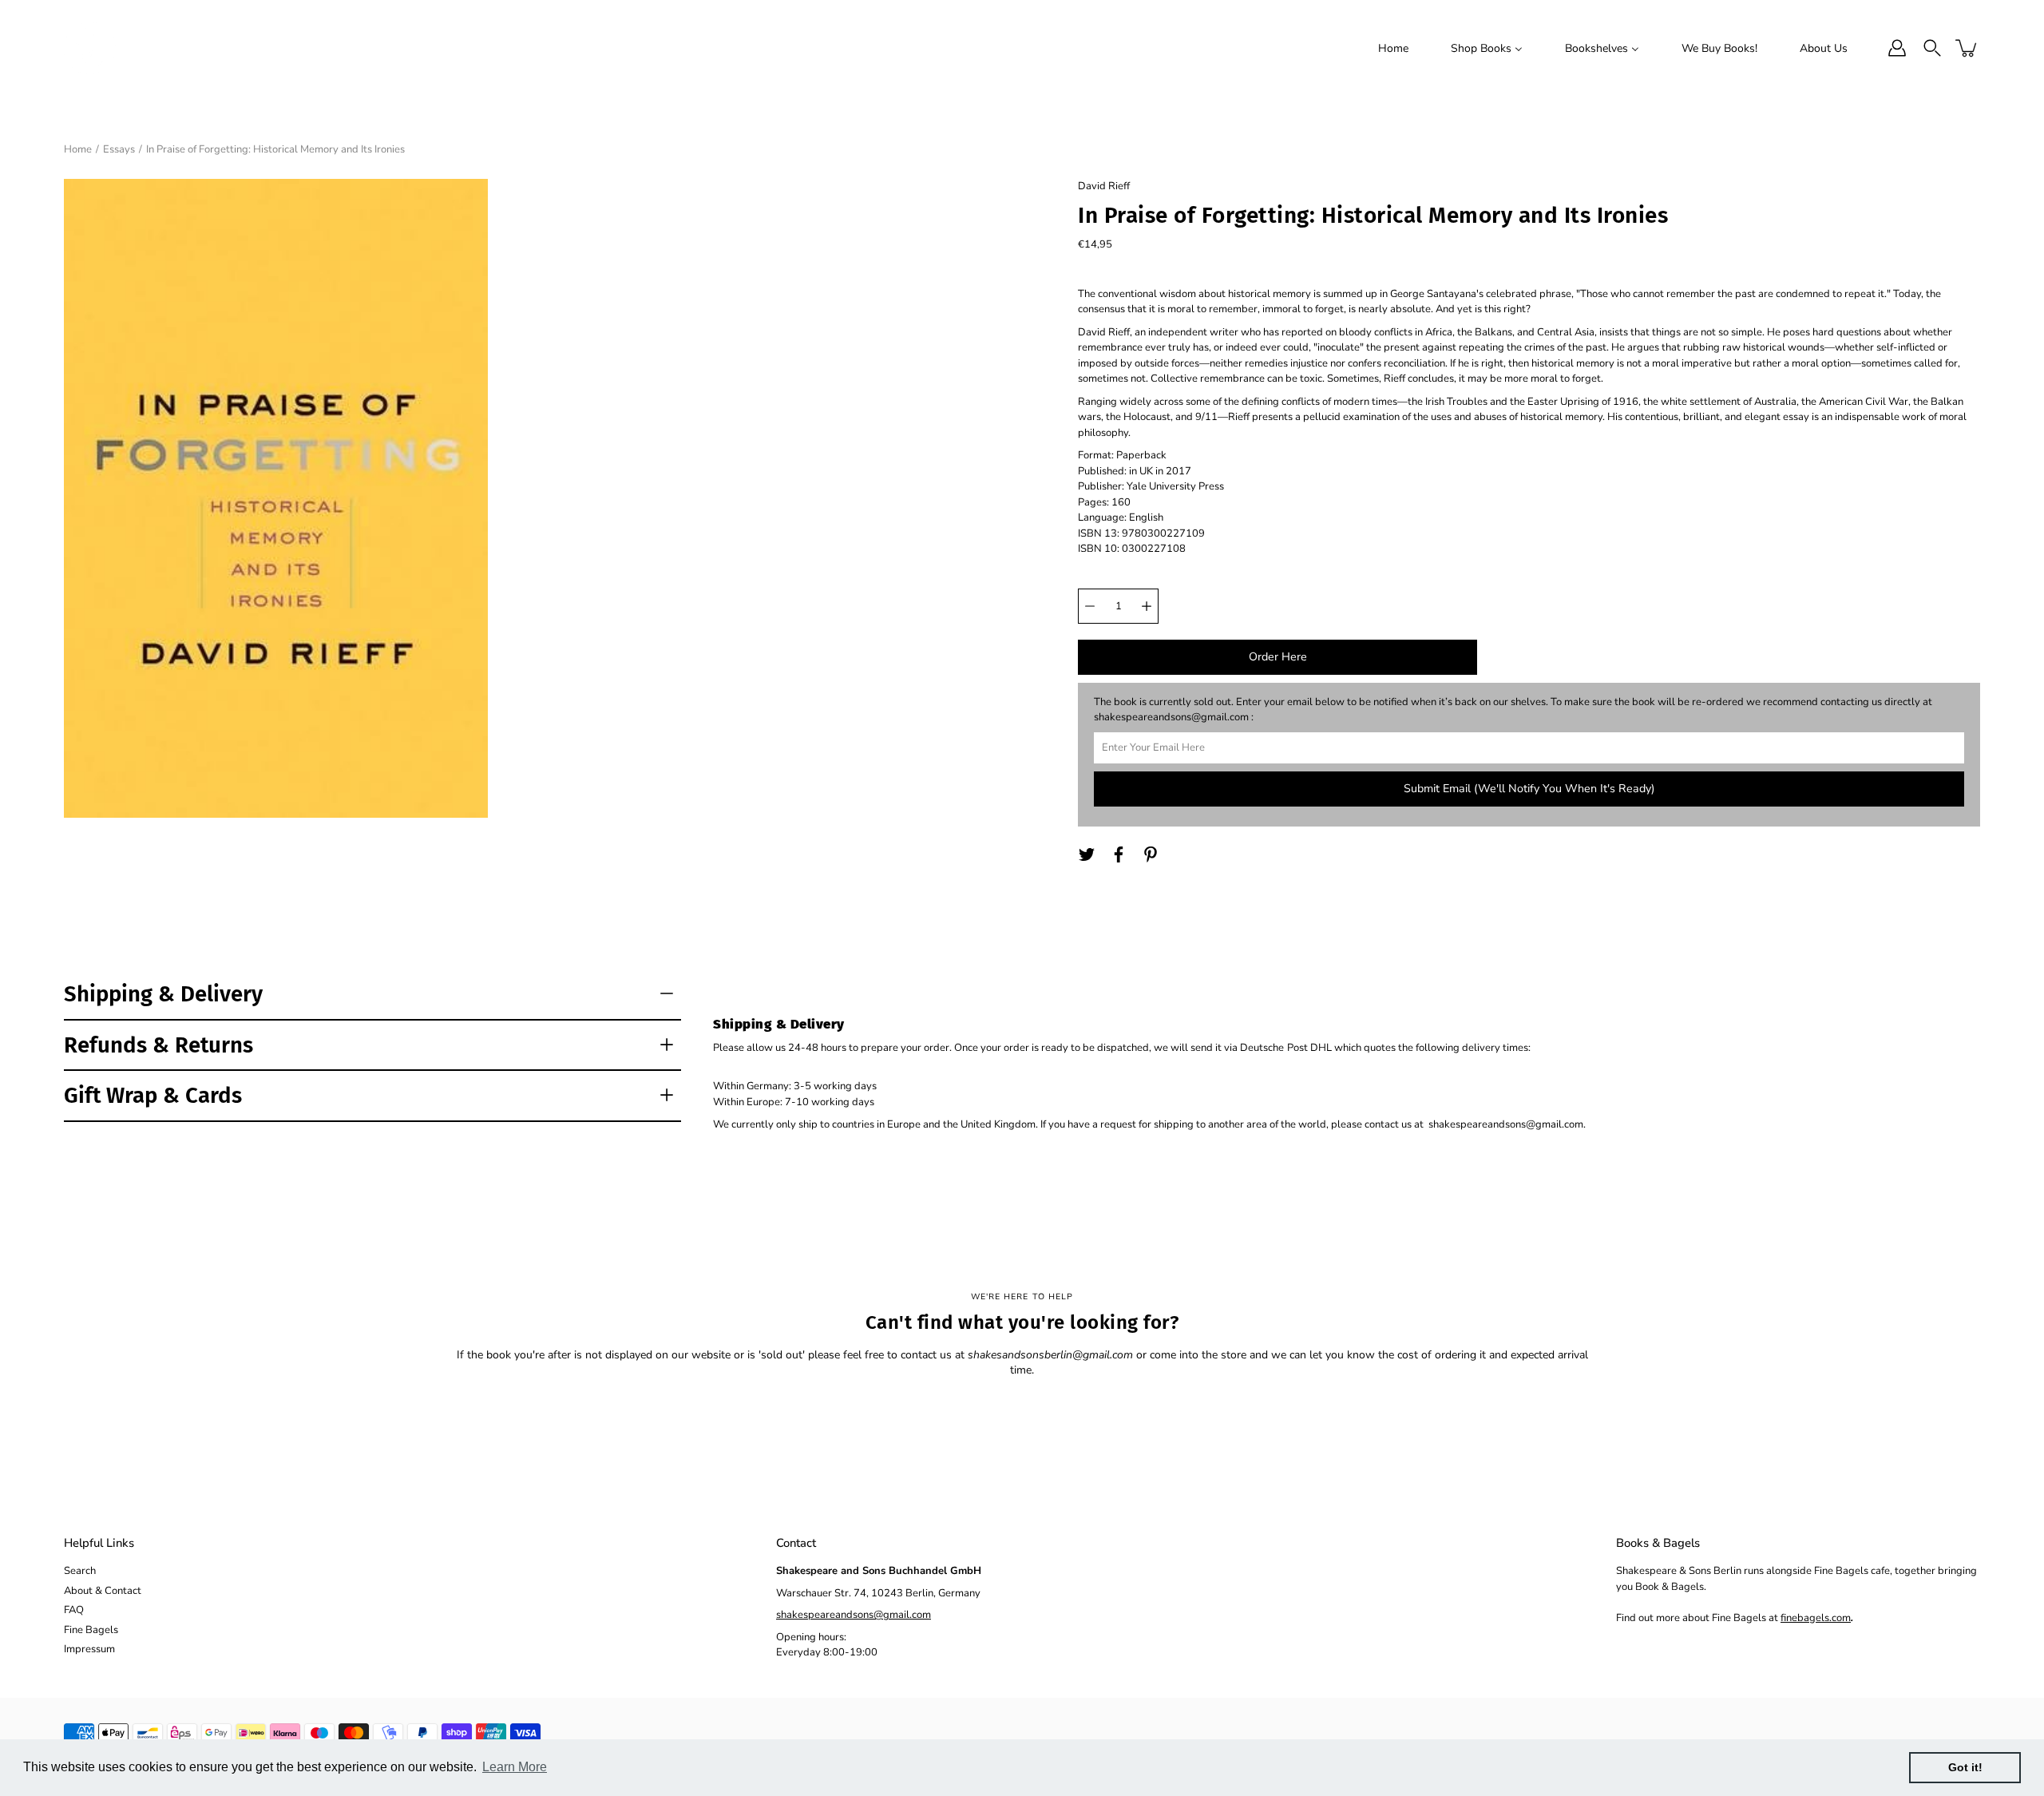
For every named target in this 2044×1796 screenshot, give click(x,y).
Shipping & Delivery (163, 994)
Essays (119, 149)
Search (80, 1571)
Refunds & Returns (158, 1045)
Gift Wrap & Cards (153, 1095)
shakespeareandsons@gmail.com (854, 1615)
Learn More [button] (515, 1767)
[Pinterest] (1151, 854)
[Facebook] (1119, 854)
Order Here (1278, 657)
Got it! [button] (1965, 1767)
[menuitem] (1393, 48)
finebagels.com (1816, 1618)
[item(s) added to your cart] (1967, 48)
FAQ (74, 1610)
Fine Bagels (91, 1630)
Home (78, 149)
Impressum (89, 1649)
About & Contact (103, 1591)
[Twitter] (1087, 854)
